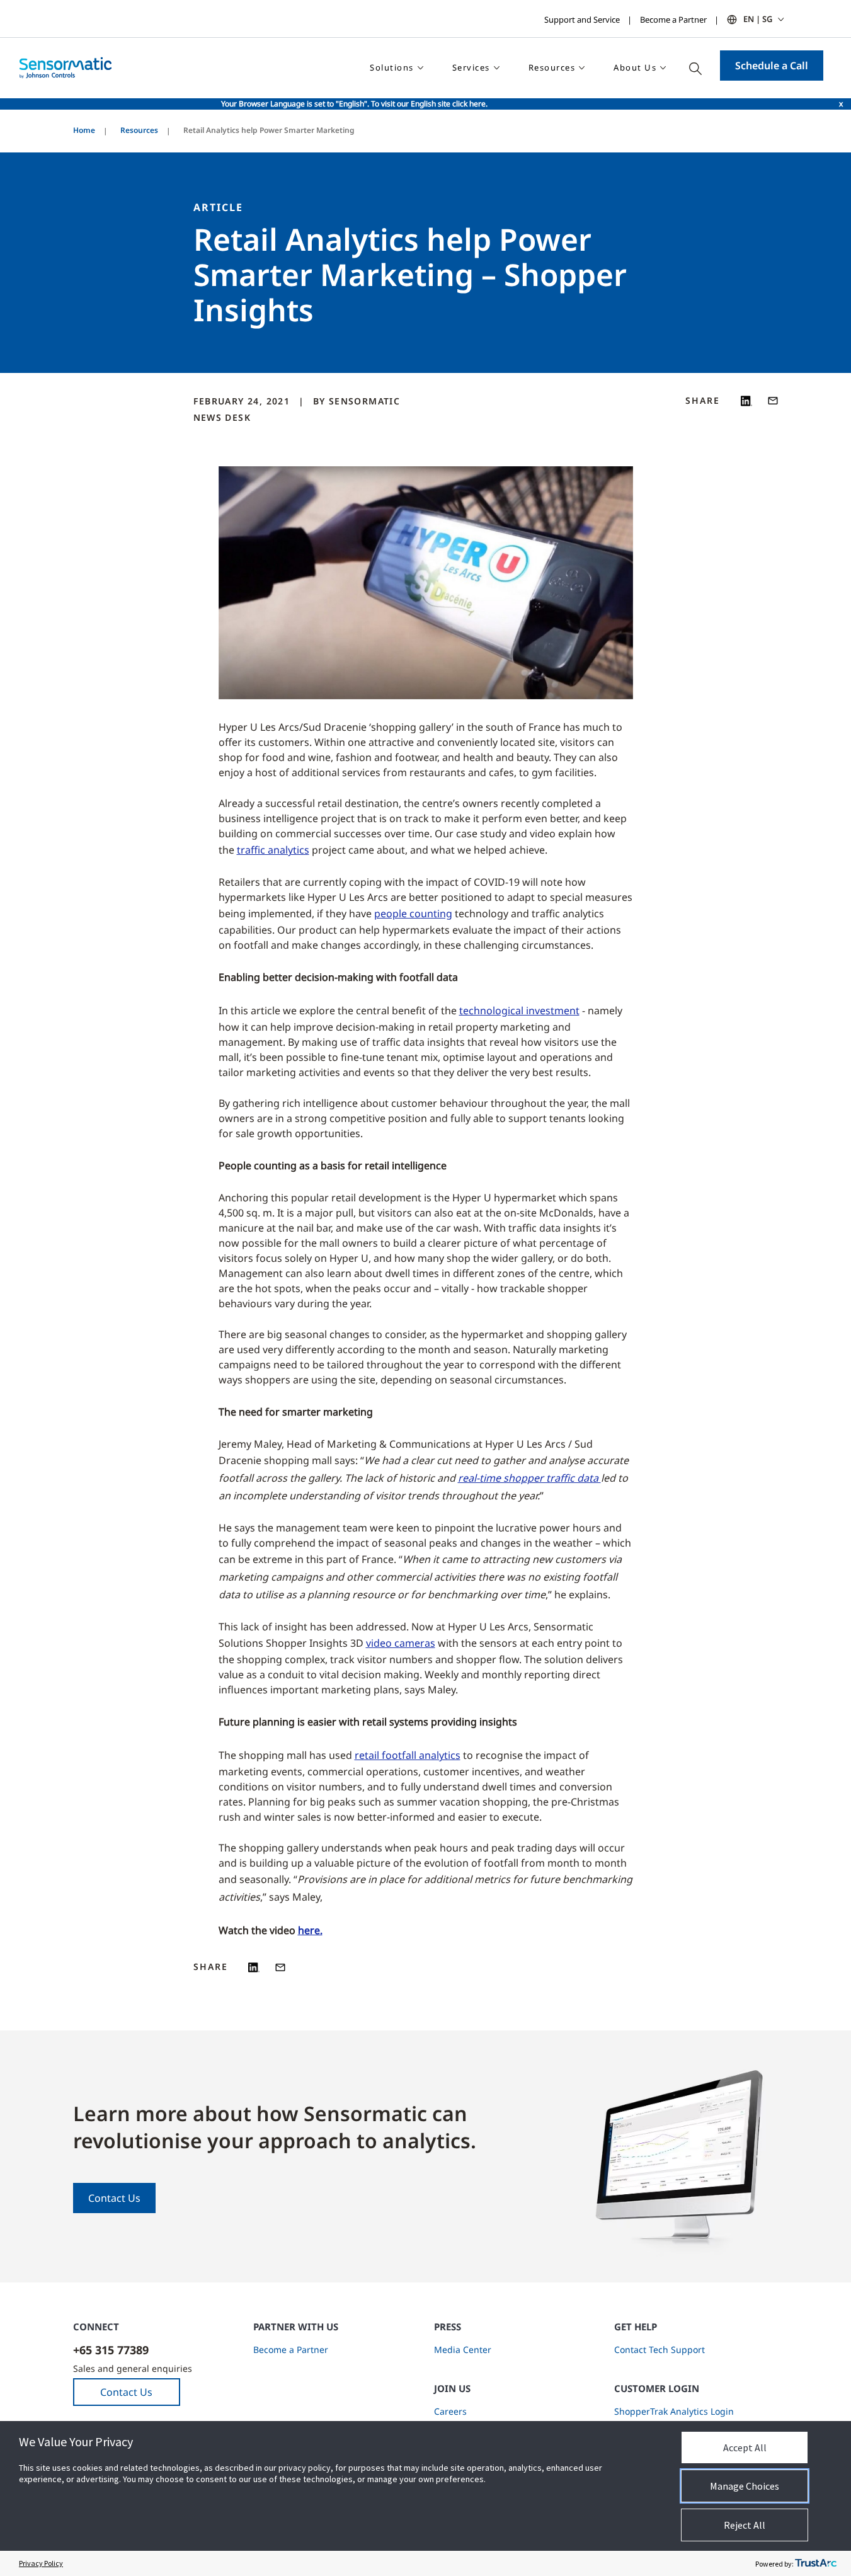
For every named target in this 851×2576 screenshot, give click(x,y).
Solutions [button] (392, 67)
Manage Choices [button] (745, 2486)
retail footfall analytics (408, 1755)
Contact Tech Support (660, 2350)
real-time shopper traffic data (529, 1478)
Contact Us (114, 2198)
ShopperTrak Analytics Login (674, 2411)
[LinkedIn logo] (746, 401)
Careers (450, 2411)
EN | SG (758, 19)
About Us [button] (635, 67)
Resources (139, 130)
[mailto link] (773, 401)
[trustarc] (816, 2563)
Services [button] (471, 67)
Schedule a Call (772, 66)
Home (84, 130)
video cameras (401, 1643)
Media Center (463, 2350)
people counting (413, 913)
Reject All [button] (745, 2525)
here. (310, 1930)
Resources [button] (552, 67)
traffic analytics (273, 850)
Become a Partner (673, 20)
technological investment (519, 1010)
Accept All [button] (745, 2447)
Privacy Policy (41, 2563)
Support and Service (582, 20)
